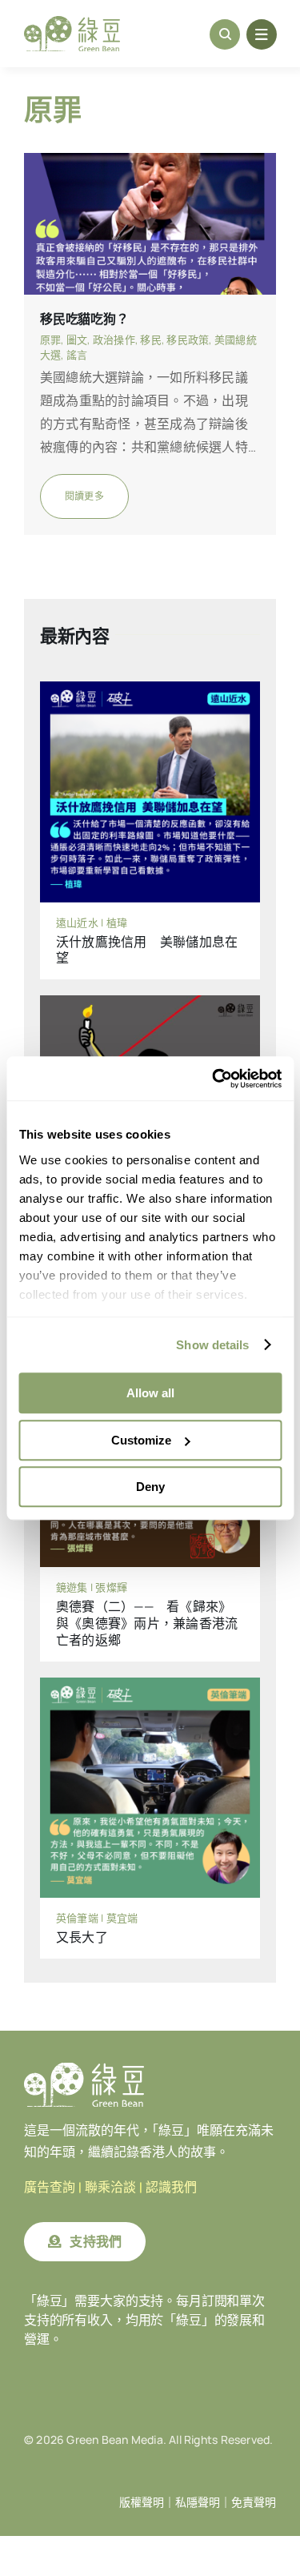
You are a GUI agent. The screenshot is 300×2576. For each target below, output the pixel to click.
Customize (141, 1440)
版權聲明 (142, 2502)
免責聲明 (254, 2502)
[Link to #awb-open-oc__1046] (225, 34)
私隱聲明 (198, 2502)
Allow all (150, 1393)
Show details (212, 1345)
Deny (150, 1487)
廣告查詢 (50, 2187)
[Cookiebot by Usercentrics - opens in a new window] (214, 1079)
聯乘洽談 (110, 2187)
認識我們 (171, 2187)
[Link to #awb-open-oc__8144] (262, 34)
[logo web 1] (72, 22)
